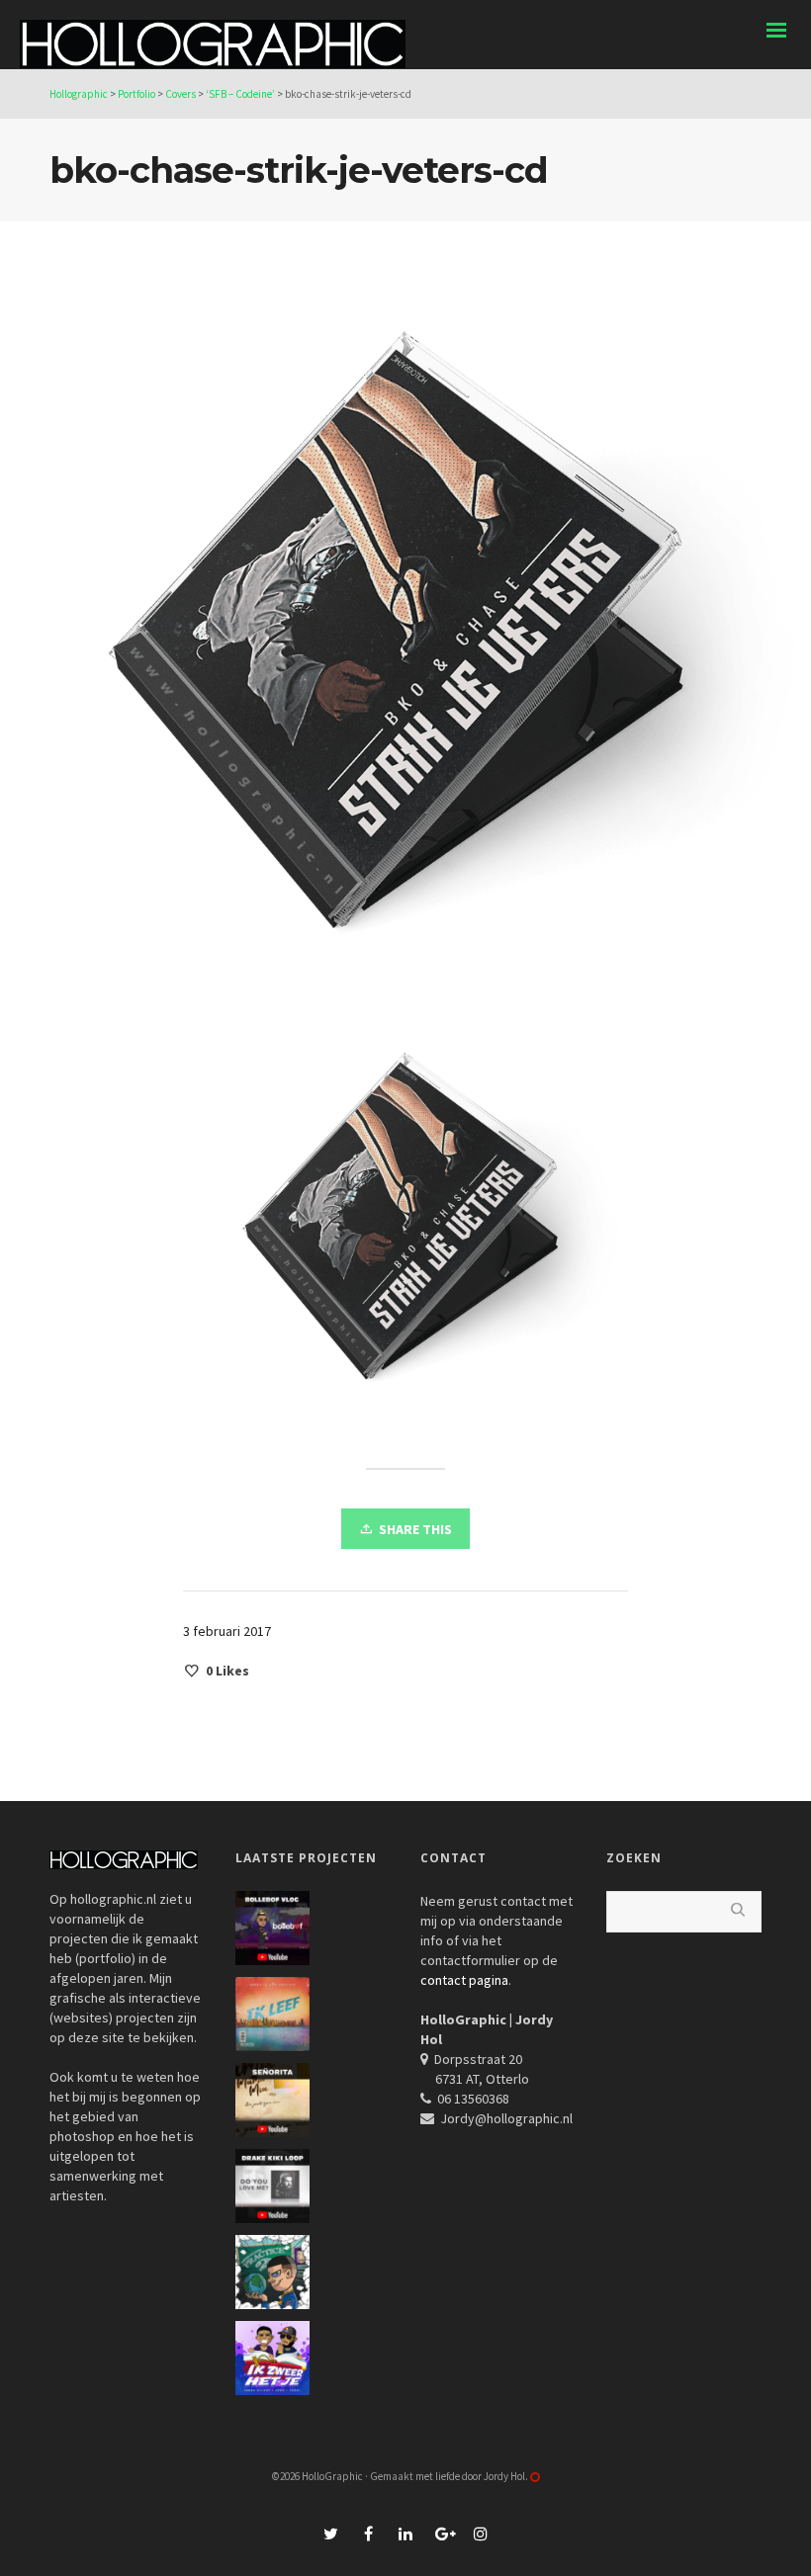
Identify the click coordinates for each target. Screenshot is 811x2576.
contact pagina (464, 1980)
